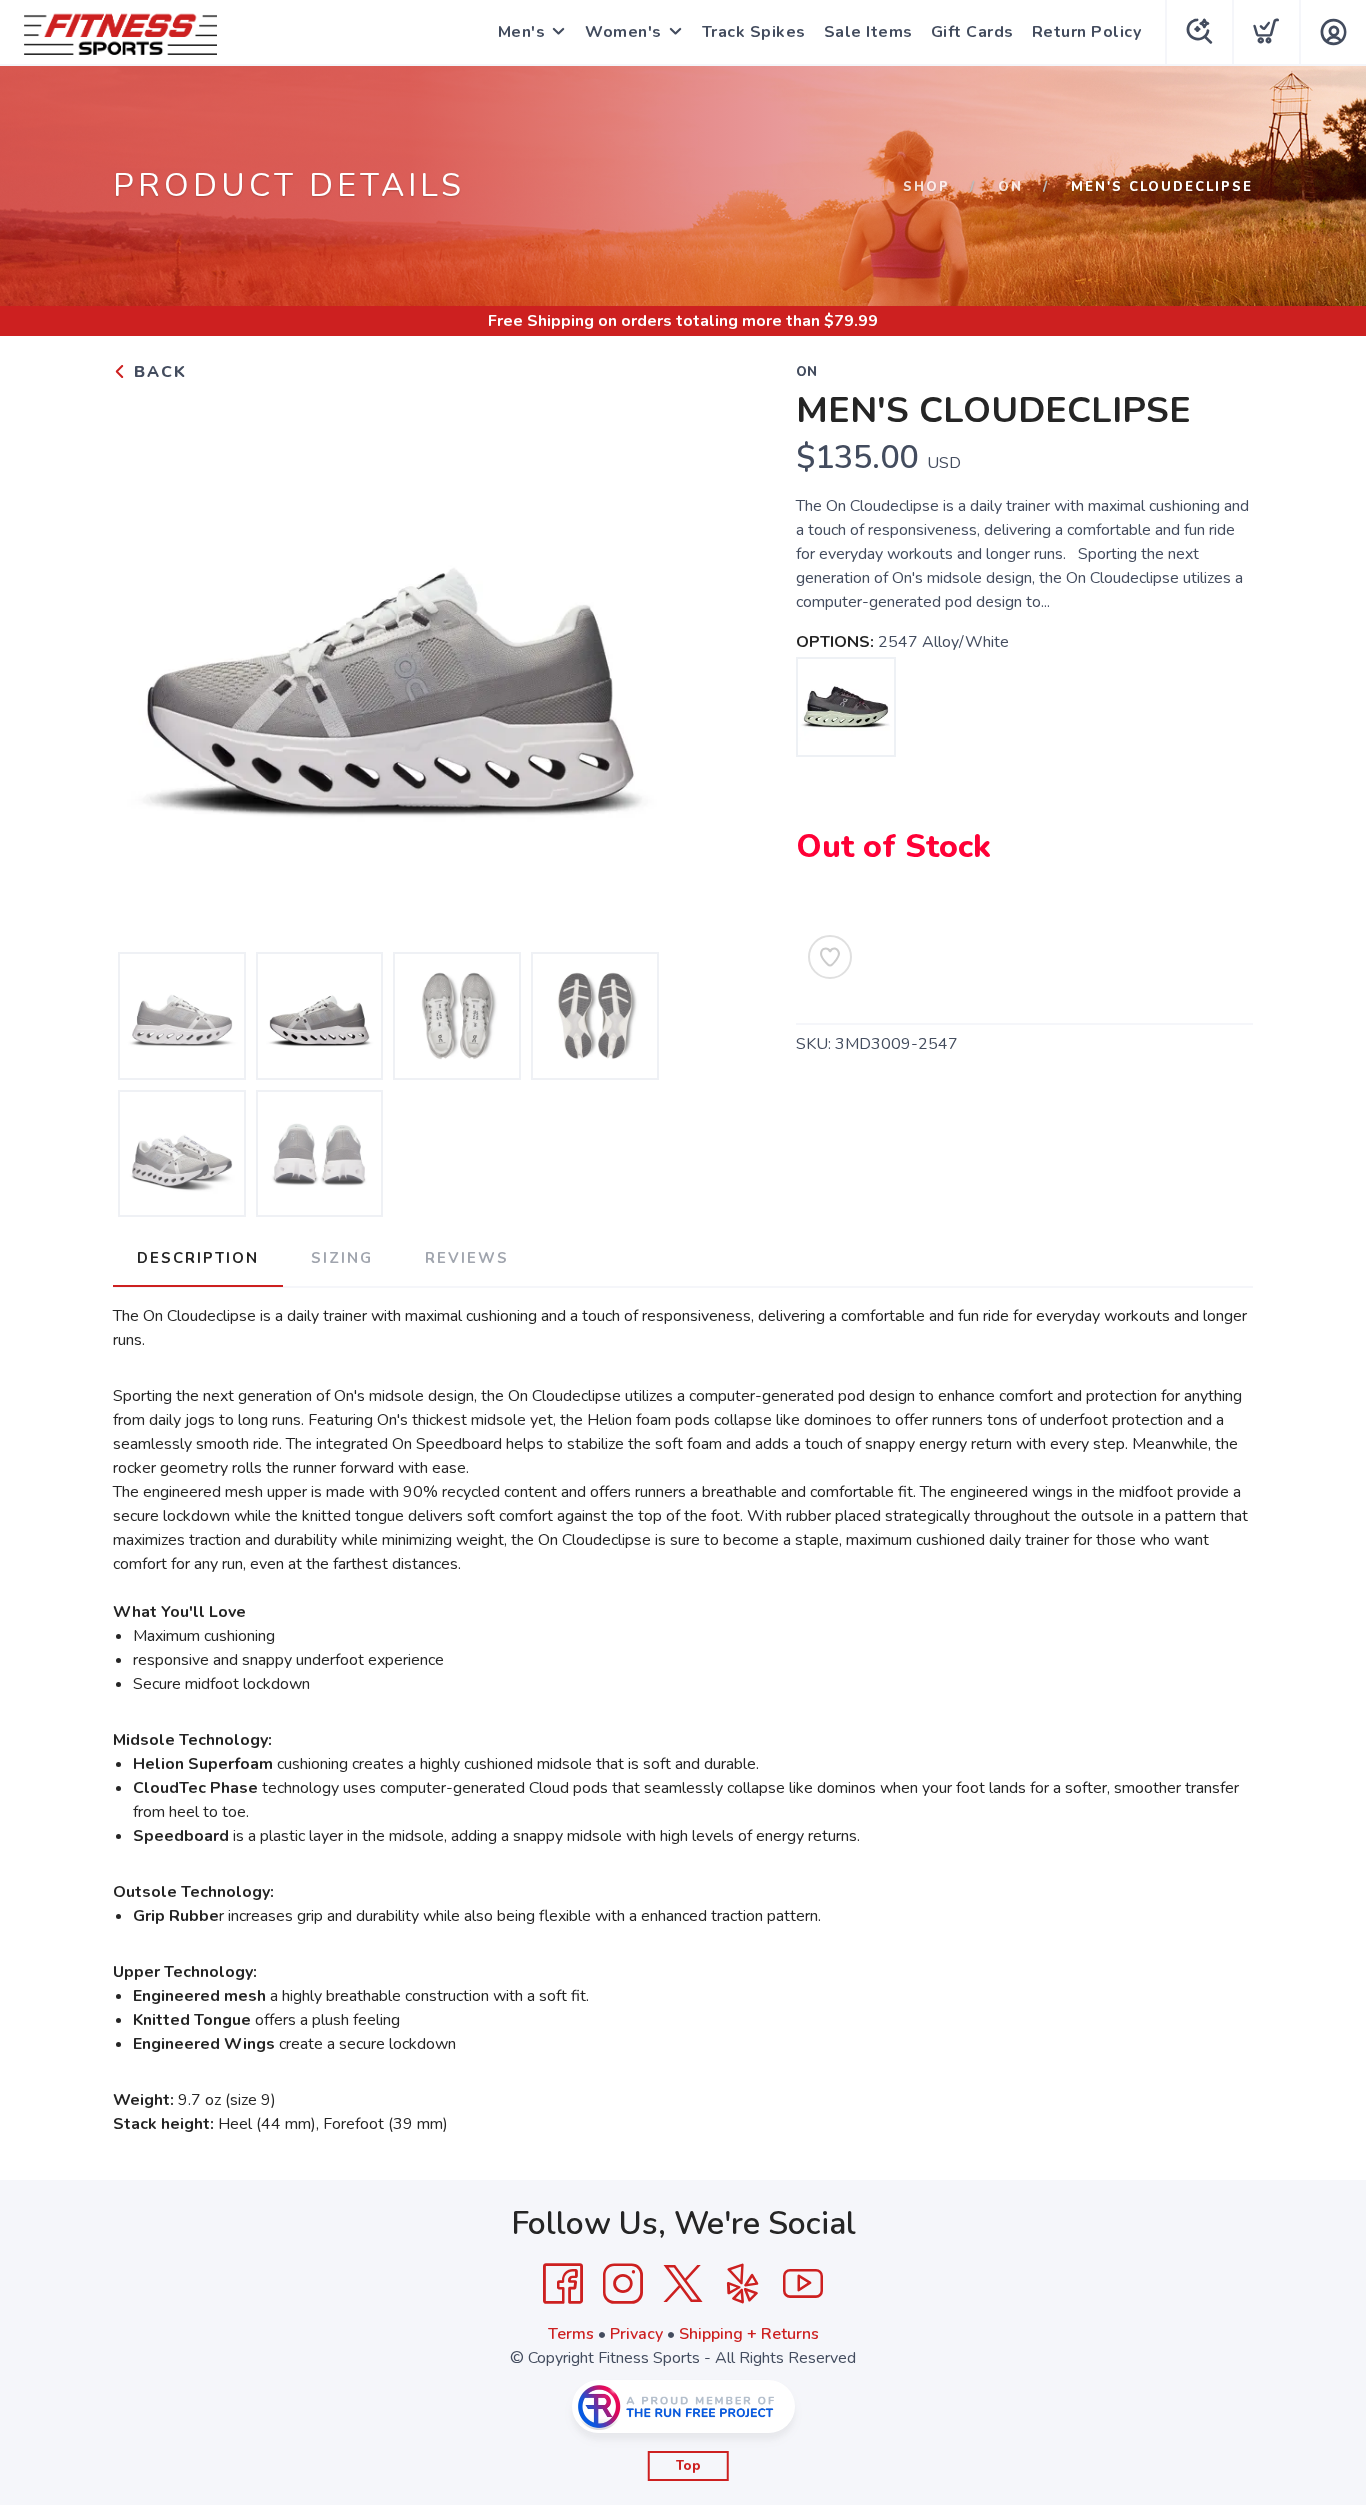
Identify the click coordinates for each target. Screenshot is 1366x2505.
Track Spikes (754, 32)
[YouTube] (803, 2284)
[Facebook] (563, 2284)
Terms (571, 2334)
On (1010, 187)
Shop (926, 187)
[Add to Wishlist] (830, 957)
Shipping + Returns (749, 2334)
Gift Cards (972, 32)
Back (157, 372)
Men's (522, 32)
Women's (623, 32)
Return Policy (1087, 32)
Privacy (636, 2334)
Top (688, 2466)
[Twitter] (683, 2284)
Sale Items (868, 32)
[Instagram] (623, 2284)
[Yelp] (743, 2284)
